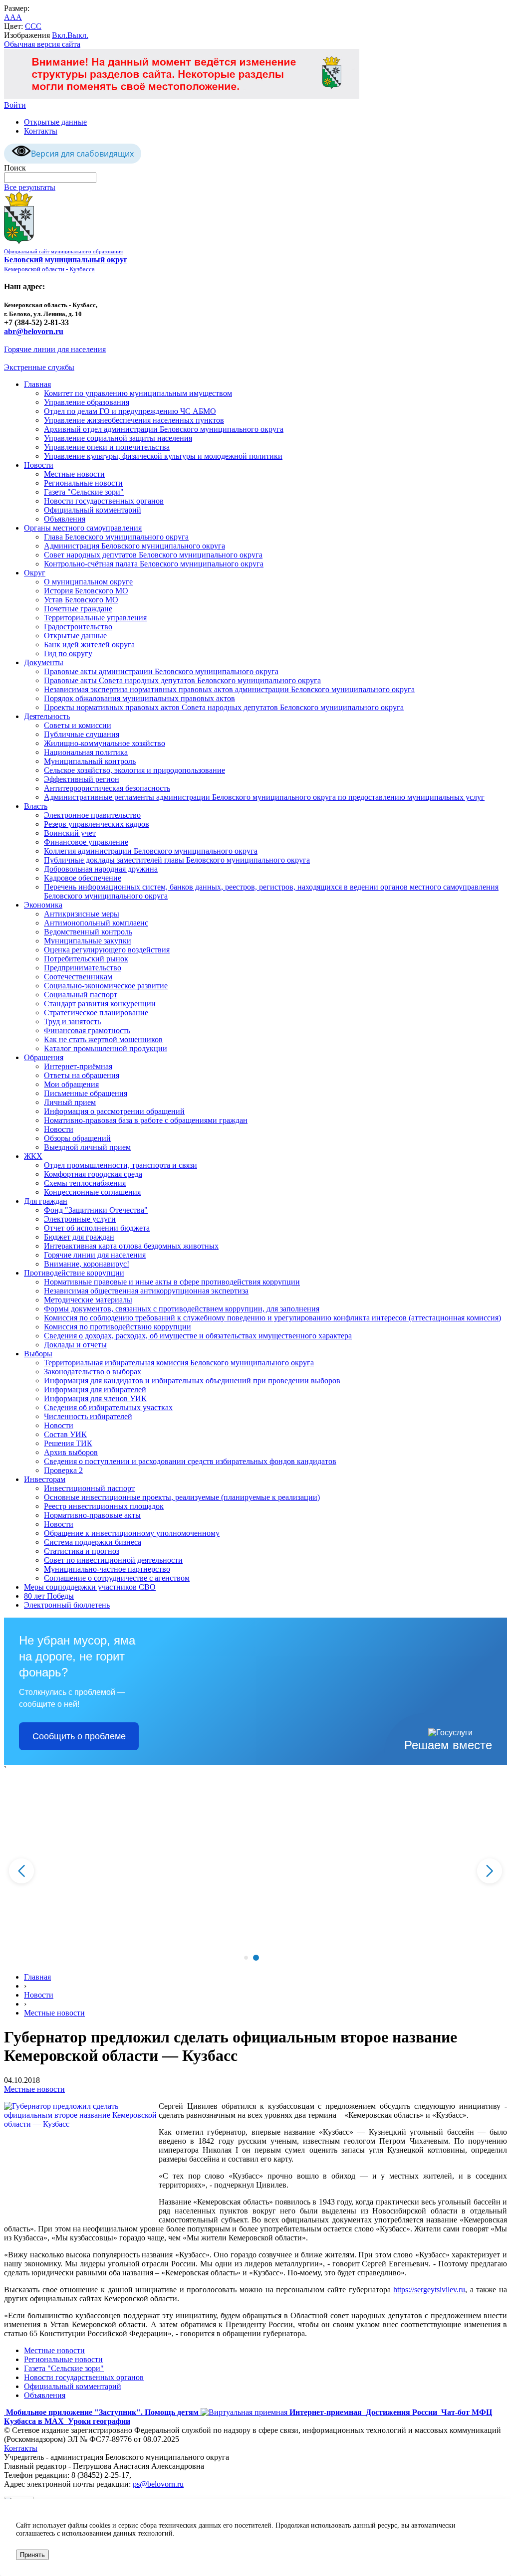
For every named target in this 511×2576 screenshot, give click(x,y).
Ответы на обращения (82, 1075)
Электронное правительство (92, 815)
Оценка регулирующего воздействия (107, 950)
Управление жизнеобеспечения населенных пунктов (134, 420)
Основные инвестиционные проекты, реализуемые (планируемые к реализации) (182, 1497)
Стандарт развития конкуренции (100, 1004)
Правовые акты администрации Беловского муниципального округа (161, 671)
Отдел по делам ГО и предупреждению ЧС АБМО (130, 411)
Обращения (44, 1057)
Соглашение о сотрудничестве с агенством (117, 1578)
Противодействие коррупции (74, 1273)
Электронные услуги (80, 1219)
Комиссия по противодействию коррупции (118, 1327)
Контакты (41, 131)
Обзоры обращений (77, 1138)
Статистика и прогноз (82, 1551)
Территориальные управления (95, 618)
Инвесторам (45, 1479)
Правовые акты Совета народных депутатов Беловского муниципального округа (182, 680)
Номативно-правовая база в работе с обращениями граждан (146, 1120)
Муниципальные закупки (88, 941)
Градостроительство (78, 627)
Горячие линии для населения (55, 349)
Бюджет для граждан (79, 1237)
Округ (35, 573)
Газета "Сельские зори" (84, 492)
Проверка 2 (63, 1470)
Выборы (38, 1354)
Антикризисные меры (82, 914)
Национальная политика (86, 752)
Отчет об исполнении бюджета (97, 1228)
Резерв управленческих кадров (97, 824)
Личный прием (70, 1102)
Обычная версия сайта (42, 44)
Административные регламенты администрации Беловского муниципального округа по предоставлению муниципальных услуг (264, 797)
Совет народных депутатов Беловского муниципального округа (153, 555)
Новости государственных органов (104, 501)
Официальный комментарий (93, 510)
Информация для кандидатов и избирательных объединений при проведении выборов (192, 1380)
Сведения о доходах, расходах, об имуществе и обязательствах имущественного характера (198, 1336)
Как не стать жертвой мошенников (103, 1039)
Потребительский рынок (86, 959)
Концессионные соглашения (92, 1192)
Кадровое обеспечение (83, 878)
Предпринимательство (83, 968)
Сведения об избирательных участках (108, 1407)
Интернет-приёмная (78, 1066)
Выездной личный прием (87, 1147)
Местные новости (74, 474)
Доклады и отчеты (75, 1345)
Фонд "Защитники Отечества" (96, 1210)
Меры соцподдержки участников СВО (90, 1587)
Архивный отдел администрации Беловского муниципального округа (164, 429)
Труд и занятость (72, 1021)
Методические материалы (88, 1300)
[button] (246, 1958)
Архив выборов (71, 1452)
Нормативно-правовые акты (92, 1515)
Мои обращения (71, 1084)
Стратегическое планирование (96, 1012)
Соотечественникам (78, 977)
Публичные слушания (82, 734)
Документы (44, 662)
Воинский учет (70, 833)
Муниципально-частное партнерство (107, 1569)
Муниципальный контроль (90, 761)
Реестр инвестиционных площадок (104, 1506)
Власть (36, 806)
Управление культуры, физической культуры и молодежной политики (163, 456)
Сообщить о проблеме (79, 1736)
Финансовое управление (86, 842)
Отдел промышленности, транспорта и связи (121, 1165)
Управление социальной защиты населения (118, 438)
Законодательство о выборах (93, 1372)
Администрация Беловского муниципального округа (134, 546)
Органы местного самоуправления (83, 528)
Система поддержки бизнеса (93, 1542)
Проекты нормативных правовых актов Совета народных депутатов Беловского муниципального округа (224, 707)
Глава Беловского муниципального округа (116, 537)
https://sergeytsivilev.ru (429, 2290)
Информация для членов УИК (95, 1398)
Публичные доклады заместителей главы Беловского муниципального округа (177, 860)
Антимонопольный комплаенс (96, 923)
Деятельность (47, 716)
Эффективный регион (82, 779)
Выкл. (78, 35)
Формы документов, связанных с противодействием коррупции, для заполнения (182, 1309)
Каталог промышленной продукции (106, 1048)
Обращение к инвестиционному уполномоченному (132, 1533)
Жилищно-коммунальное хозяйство (105, 743)
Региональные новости (83, 483)
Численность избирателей (88, 1416)
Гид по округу (68, 653)
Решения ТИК (68, 1443)
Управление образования (87, 402)
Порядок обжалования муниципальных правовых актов (139, 698)
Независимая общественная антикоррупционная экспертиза (146, 1291)
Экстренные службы (39, 367)
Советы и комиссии (78, 725)
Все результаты (30, 187)
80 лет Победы (49, 1596)
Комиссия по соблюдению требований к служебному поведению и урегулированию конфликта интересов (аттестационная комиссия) (272, 1318)
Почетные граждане (78, 609)
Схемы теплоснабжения (85, 1183)
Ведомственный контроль (88, 932)
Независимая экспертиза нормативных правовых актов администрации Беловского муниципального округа (229, 689)
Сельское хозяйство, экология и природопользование (134, 770)
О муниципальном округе (88, 582)
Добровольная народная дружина (101, 869)
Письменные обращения (86, 1093)
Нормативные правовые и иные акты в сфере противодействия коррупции (172, 1282)
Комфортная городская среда (93, 1174)
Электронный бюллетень (67, 1605)
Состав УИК (65, 1434)
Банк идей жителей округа (89, 644)
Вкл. (60, 35)
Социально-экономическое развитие (106, 986)
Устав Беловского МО (81, 600)
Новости (39, 465)
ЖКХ (33, 1156)
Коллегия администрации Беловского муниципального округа (151, 851)
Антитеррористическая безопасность (107, 788)
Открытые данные (55, 122)
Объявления (65, 519)
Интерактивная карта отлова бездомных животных (131, 1246)
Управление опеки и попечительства (107, 447)
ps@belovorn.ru (158, 2484)
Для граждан (46, 1201)
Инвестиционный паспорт (89, 1488)
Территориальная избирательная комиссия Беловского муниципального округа (179, 1363)
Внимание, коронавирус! (87, 1264)
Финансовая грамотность (87, 1030)
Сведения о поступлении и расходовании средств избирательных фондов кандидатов (190, 1461)
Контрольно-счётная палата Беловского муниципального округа (154, 564)
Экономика (43, 905)
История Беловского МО (86, 591)
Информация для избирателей (95, 1389)
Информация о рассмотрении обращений (114, 1111)
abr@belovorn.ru (34, 331)
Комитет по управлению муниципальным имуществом (138, 393)
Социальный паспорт (81, 995)
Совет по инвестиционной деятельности (113, 1560)
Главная (37, 384)
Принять (32, 2555)
